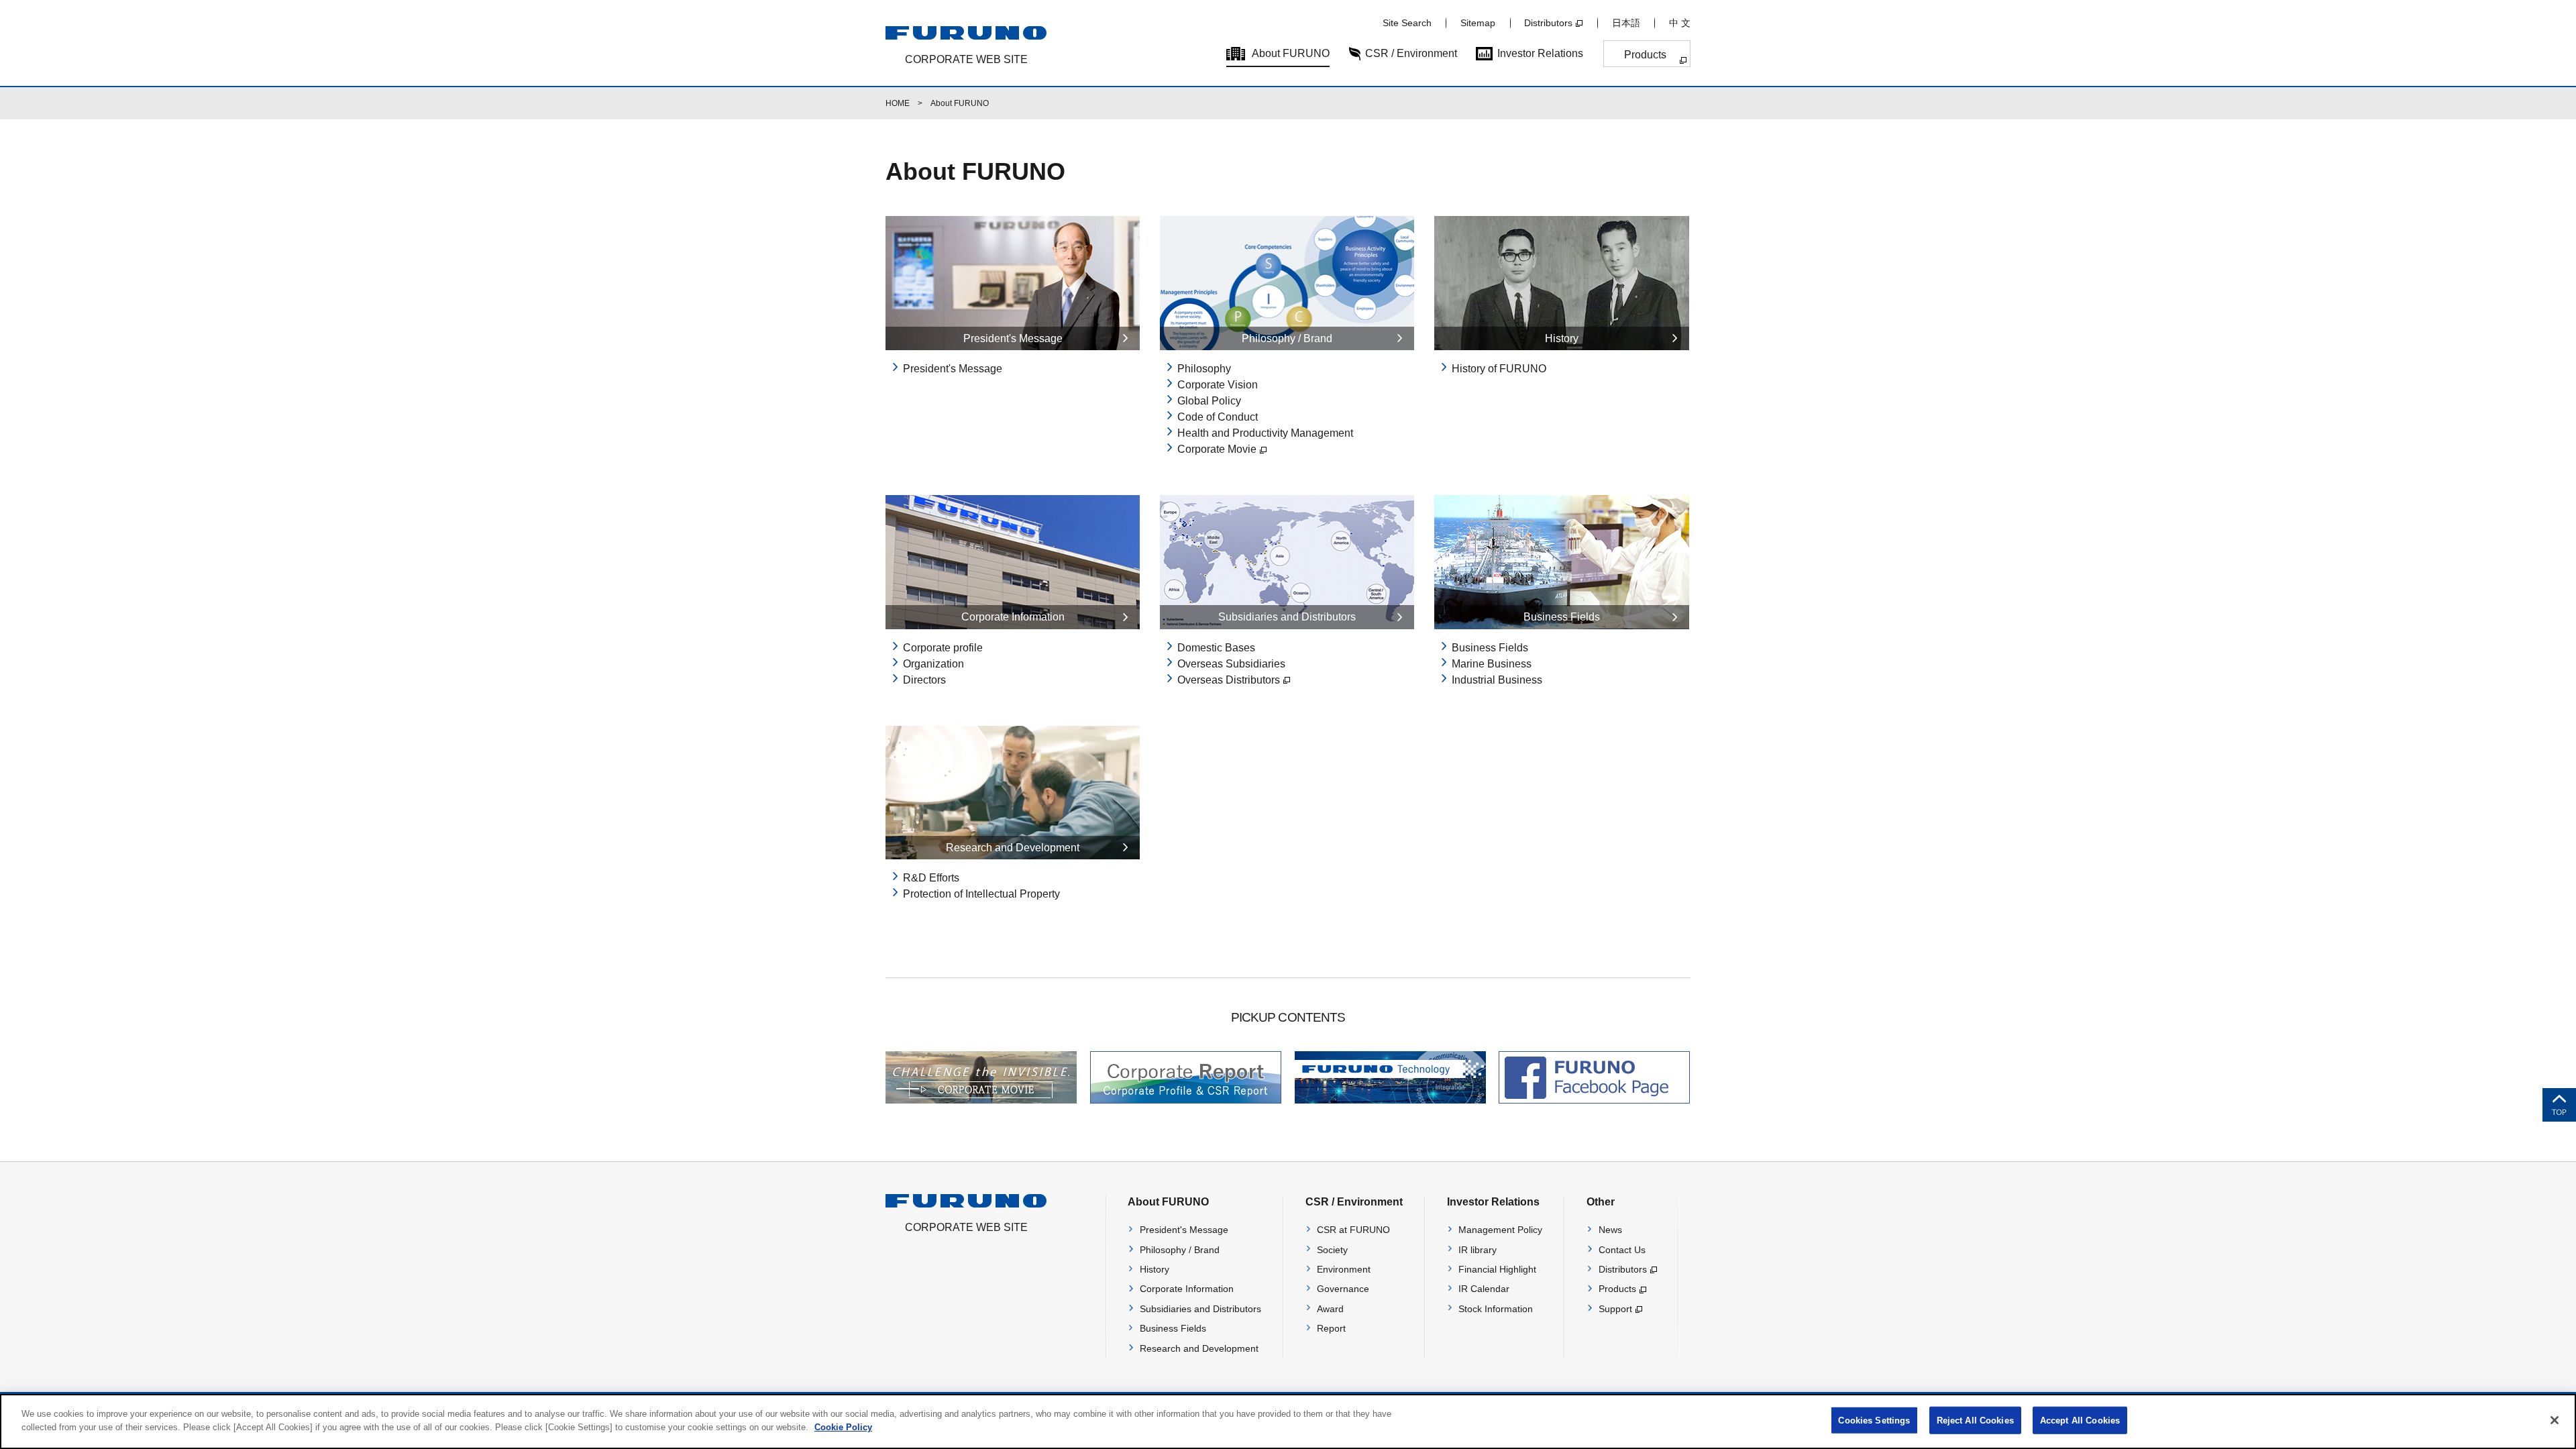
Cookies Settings (1874, 1420)
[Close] (2555, 1420)
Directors (924, 680)
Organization (933, 664)
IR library (1478, 1250)
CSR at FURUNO (1353, 1230)
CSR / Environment (1411, 53)
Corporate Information (1187, 1289)
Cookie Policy (843, 1427)
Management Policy (1500, 1230)
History (1155, 1269)
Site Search (1407, 23)
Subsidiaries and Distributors (1200, 1309)
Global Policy (1209, 401)
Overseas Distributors (1229, 680)
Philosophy (1204, 369)
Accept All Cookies (2080, 1420)
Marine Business (1492, 664)
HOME (898, 103)
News (1610, 1230)
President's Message (953, 369)
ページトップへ (2559, 1105)
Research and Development (1199, 1348)
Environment (1344, 1269)
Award (1330, 1309)
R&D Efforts (931, 878)
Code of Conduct (1218, 417)
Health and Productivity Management (1265, 433)
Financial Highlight (1497, 1269)
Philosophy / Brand (1180, 1250)
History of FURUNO (1499, 369)
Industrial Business (1497, 680)
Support (1615, 1309)
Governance (1343, 1289)
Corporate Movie (1217, 449)
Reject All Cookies (1975, 1420)
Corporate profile (943, 648)
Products (1645, 55)
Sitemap (1478, 23)
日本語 (1626, 23)
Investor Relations (1540, 53)
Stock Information (1496, 1309)
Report (1331, 1328)
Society (1332, 1250)
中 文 (1680, 23)
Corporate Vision (1218, 385)
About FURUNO (1291, 53)
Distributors (1548, 23)
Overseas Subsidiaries (1231, 664)
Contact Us (1622, 1250)
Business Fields (1490, 648)
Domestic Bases (1216, 648)
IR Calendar (1484, 1289)
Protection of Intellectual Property (981, 894)
